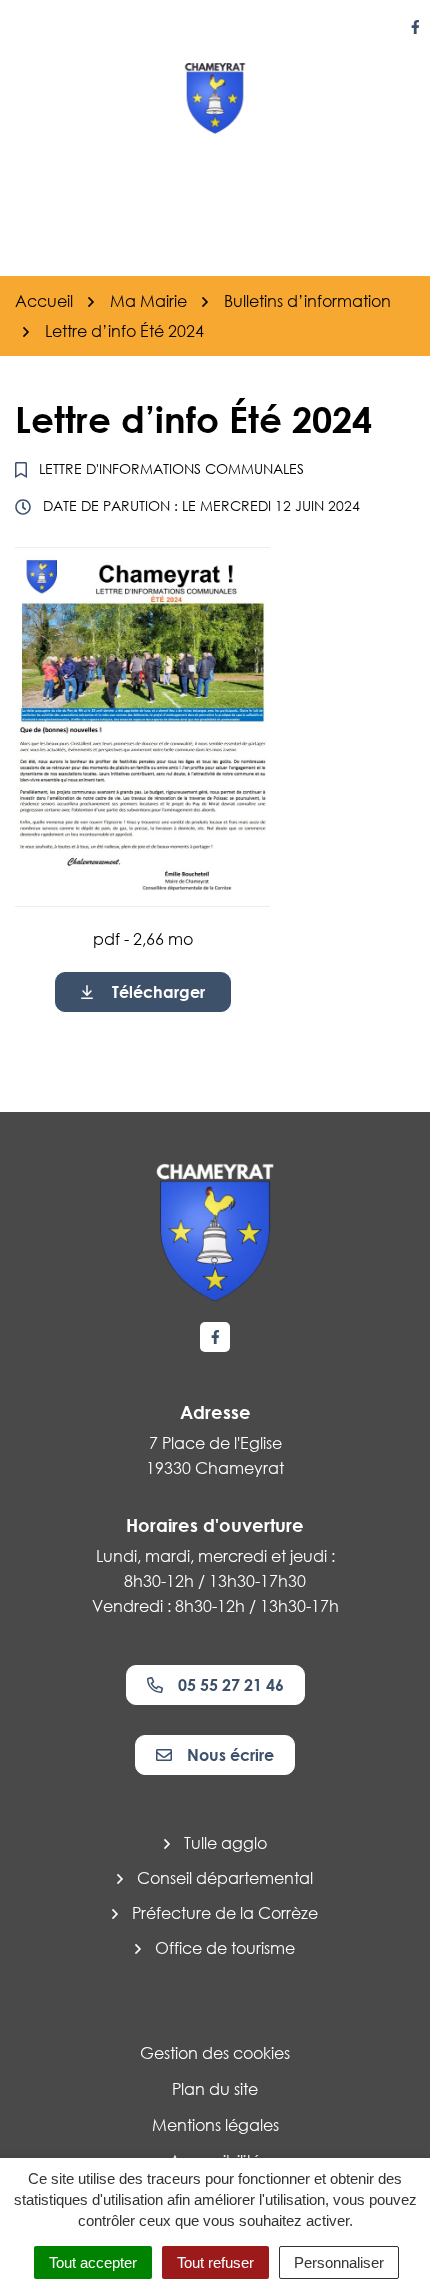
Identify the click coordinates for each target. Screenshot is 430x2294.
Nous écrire (230, 1755)
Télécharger (158, 992)
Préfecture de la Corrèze (225, 1913)
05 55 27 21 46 (231, 1685)
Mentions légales (215, 2125)
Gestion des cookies (215, 2053)
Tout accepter (93, 2262)
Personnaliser (339, 2262)
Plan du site (215, 2089)
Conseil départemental (225, 1878)
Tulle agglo (225, 1843)
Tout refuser (215, 2262)
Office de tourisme (225, 1948)
